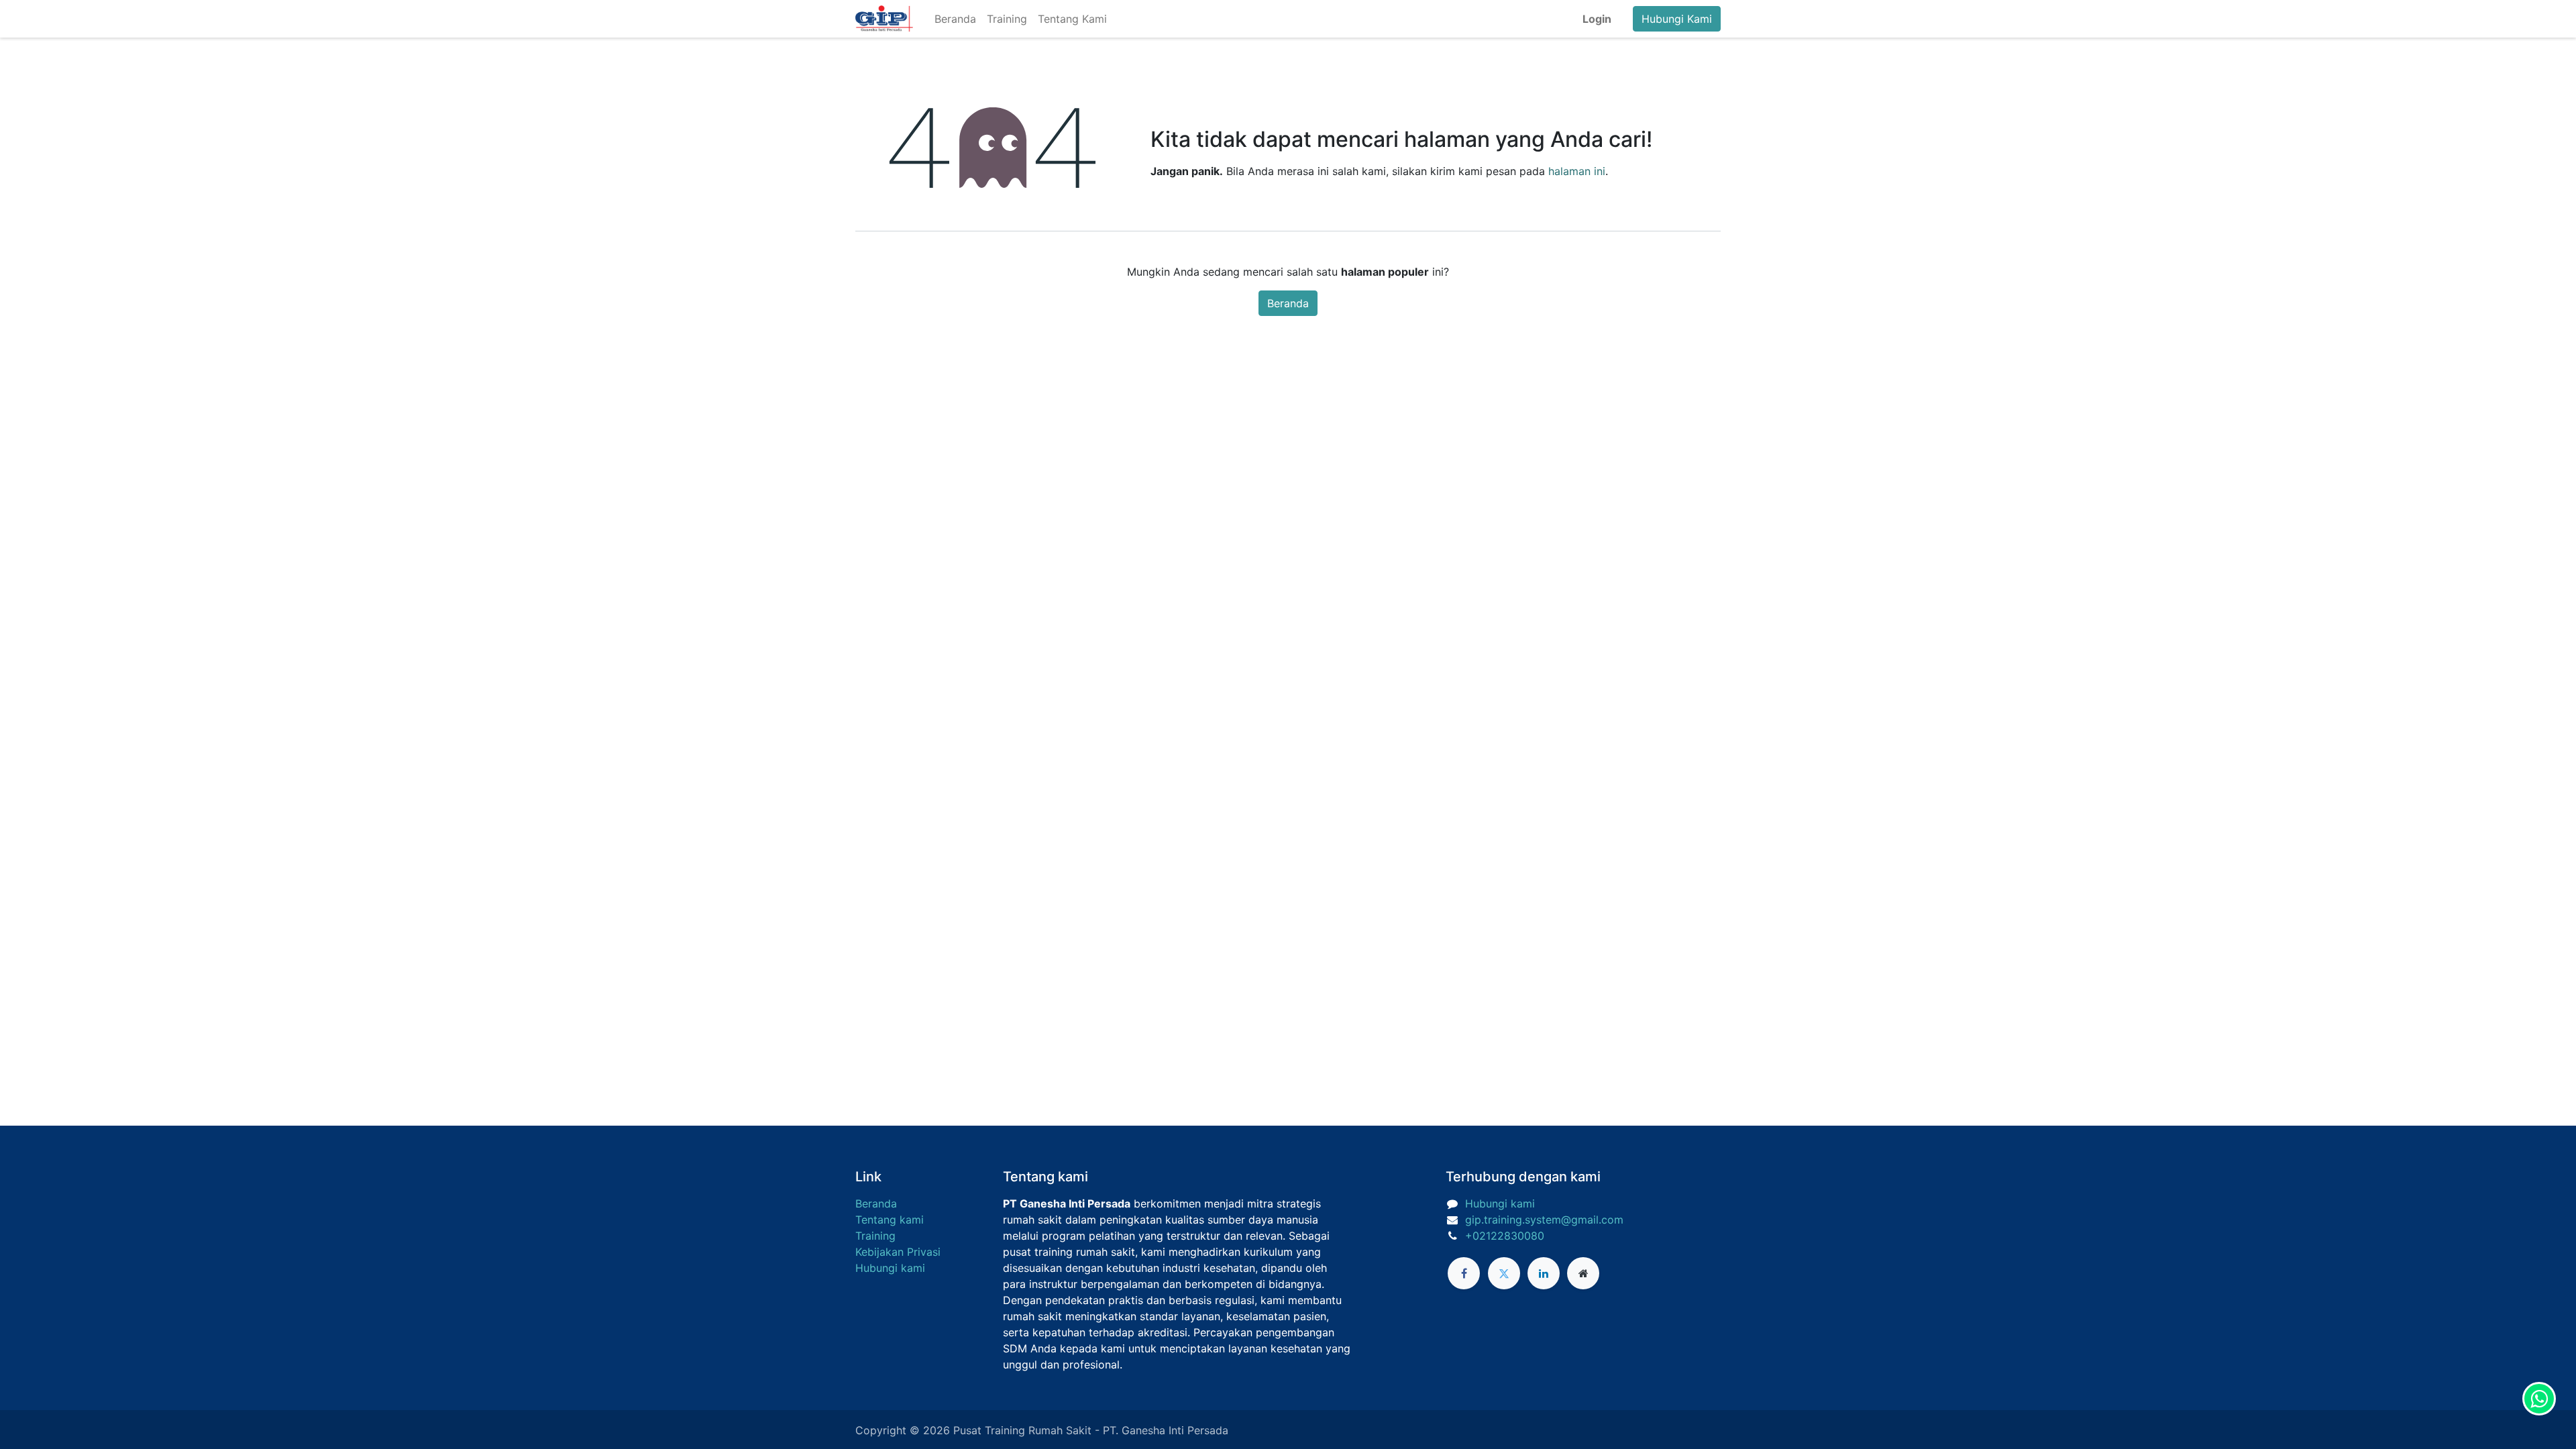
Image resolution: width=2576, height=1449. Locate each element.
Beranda (1288, 303)
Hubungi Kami (1677, 19)
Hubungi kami (890, 1268)
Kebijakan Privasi (898, 1252)
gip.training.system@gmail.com (1544, 1220)
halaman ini (1577, 171)
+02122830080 (1505, 1236)
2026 (938, 1430)
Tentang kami (890, 1220)
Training (875, 1236)
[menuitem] (955, 19)
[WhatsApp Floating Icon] (2539, 1399)
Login (1597, 19)
